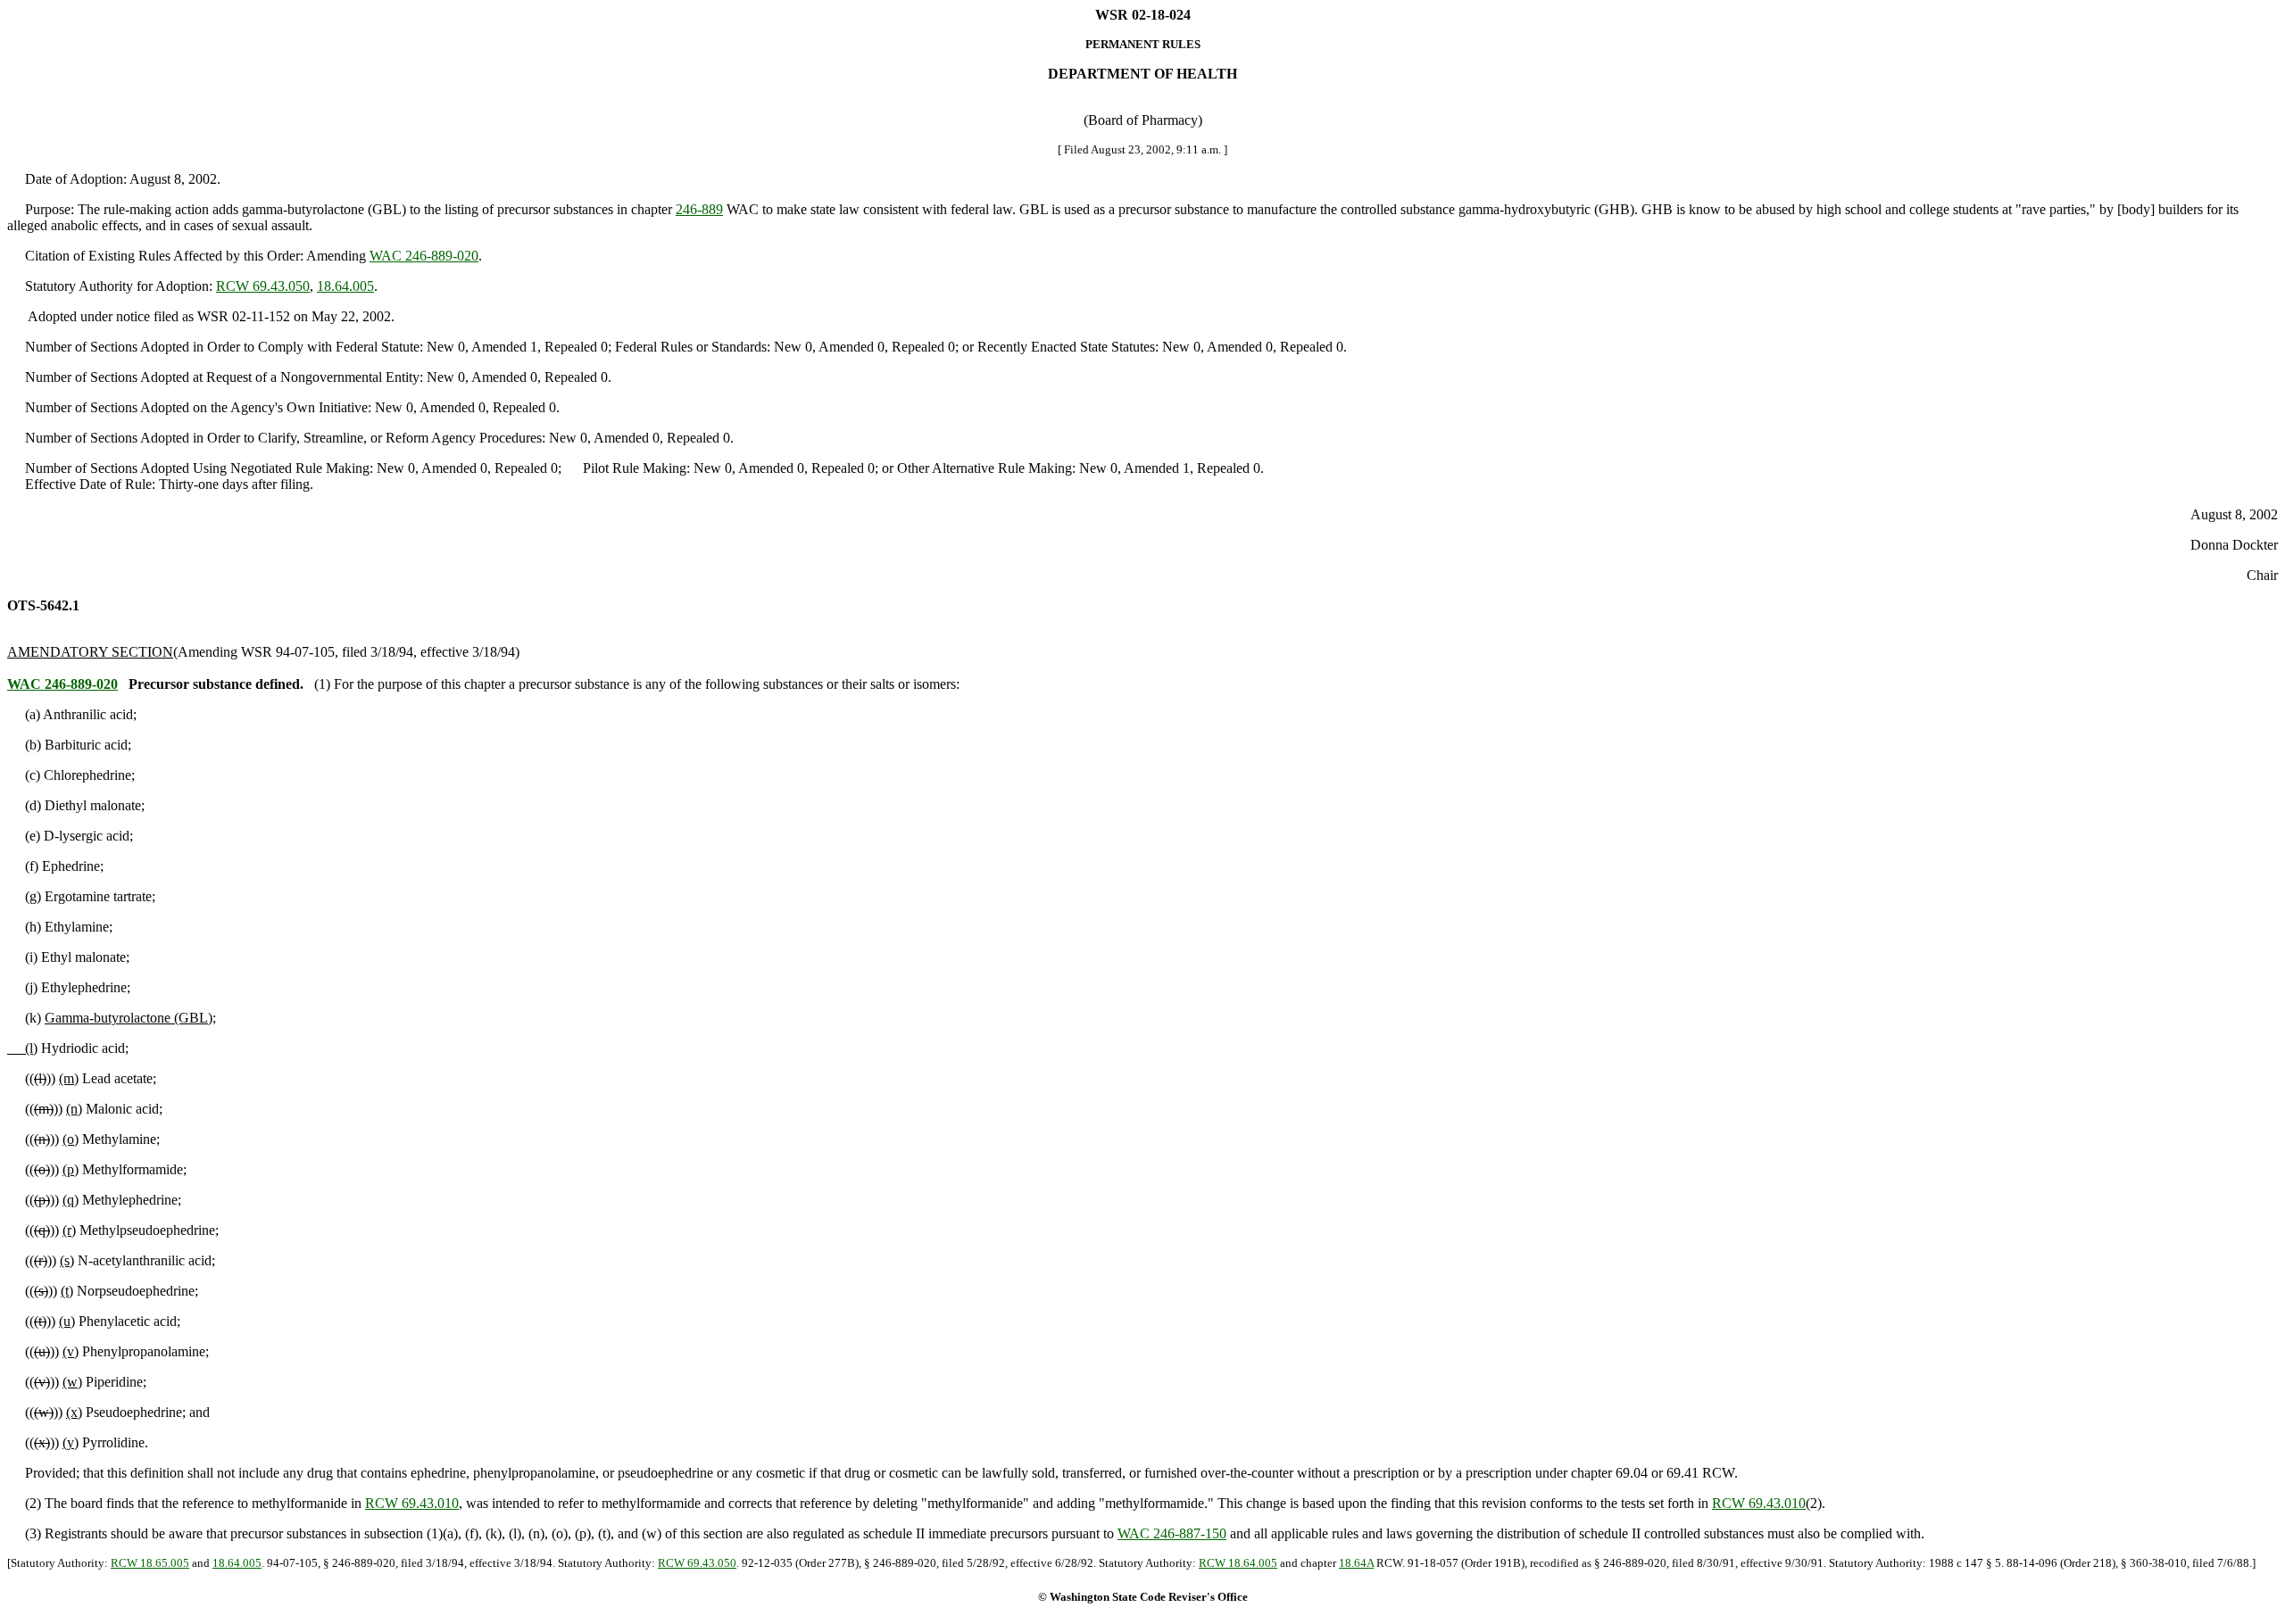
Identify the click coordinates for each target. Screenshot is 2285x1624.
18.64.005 (345, 286)
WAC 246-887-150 (1172, 1533)
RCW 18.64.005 (1238, 1563)
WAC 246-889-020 (424, 256)
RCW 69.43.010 (412, 1503)
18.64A (1356, 1563)
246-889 (699, 209)
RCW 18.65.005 (150, 1563)
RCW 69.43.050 (263, 286)
